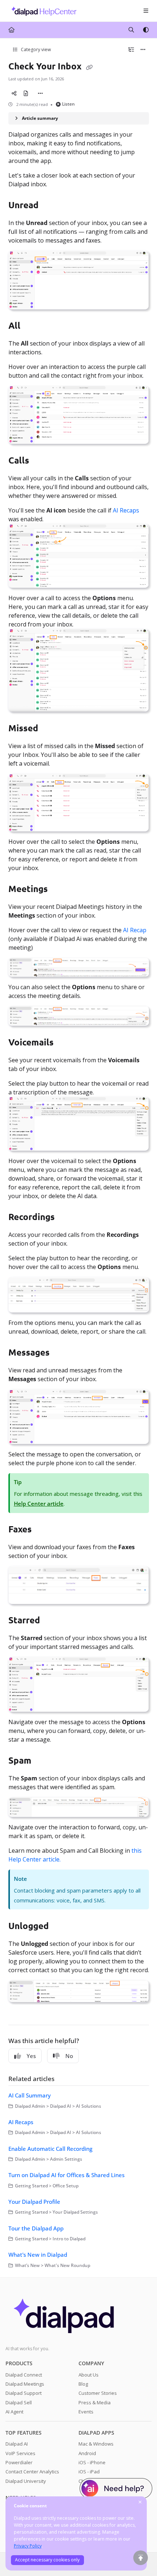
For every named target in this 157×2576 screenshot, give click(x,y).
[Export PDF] (26, 94)
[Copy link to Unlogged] (60, 1927)
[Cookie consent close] (140, 2502)
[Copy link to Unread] (50, 206)
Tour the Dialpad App (36, 2228)
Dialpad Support (24, 2393)
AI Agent (14, 2412)
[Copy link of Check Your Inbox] (89, 67)
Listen (68, 104)
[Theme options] (146, 30)
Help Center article (39, 1504)
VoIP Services (20, 2453)
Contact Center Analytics (32, 2472)
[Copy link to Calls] (41, 461)
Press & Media (95, 2402)
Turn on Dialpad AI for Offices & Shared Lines (66, 2175)
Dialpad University (26, 2481)
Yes (31, 2056)
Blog (83, 2384)
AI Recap (135, 930)
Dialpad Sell (19, 2402)
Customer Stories (98, 2393)
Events (86, 2412)
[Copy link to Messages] (61, 1353)
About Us (89, 2375)
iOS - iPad (89, 2472)
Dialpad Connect (24, 2375)
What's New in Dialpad (38, 2255)
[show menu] (146, 11)
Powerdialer (19, 2462)
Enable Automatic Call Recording (50, 2149)
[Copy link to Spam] (43, 1761)
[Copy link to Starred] (51, 1621)
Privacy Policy (28, 2546)
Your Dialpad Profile (34, 2202)
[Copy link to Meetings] (59, 889)
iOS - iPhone (92, 2462)
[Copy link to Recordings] (66, 1218)
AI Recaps (126, 510)
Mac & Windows (96, 2444)
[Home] (42, 11)
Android (87, 2453)
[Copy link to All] (32, 327)
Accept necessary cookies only (47, 2560)
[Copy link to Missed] (50, 729)
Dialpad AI (17, 2444)
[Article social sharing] (14, 94)
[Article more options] (143, 50)
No (69, 2056)
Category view (35, 49)
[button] (141, 2558)
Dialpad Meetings (25, 2384)
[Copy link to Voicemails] (65, 1043)
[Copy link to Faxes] (43, 1530)
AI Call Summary (30, 2095)
